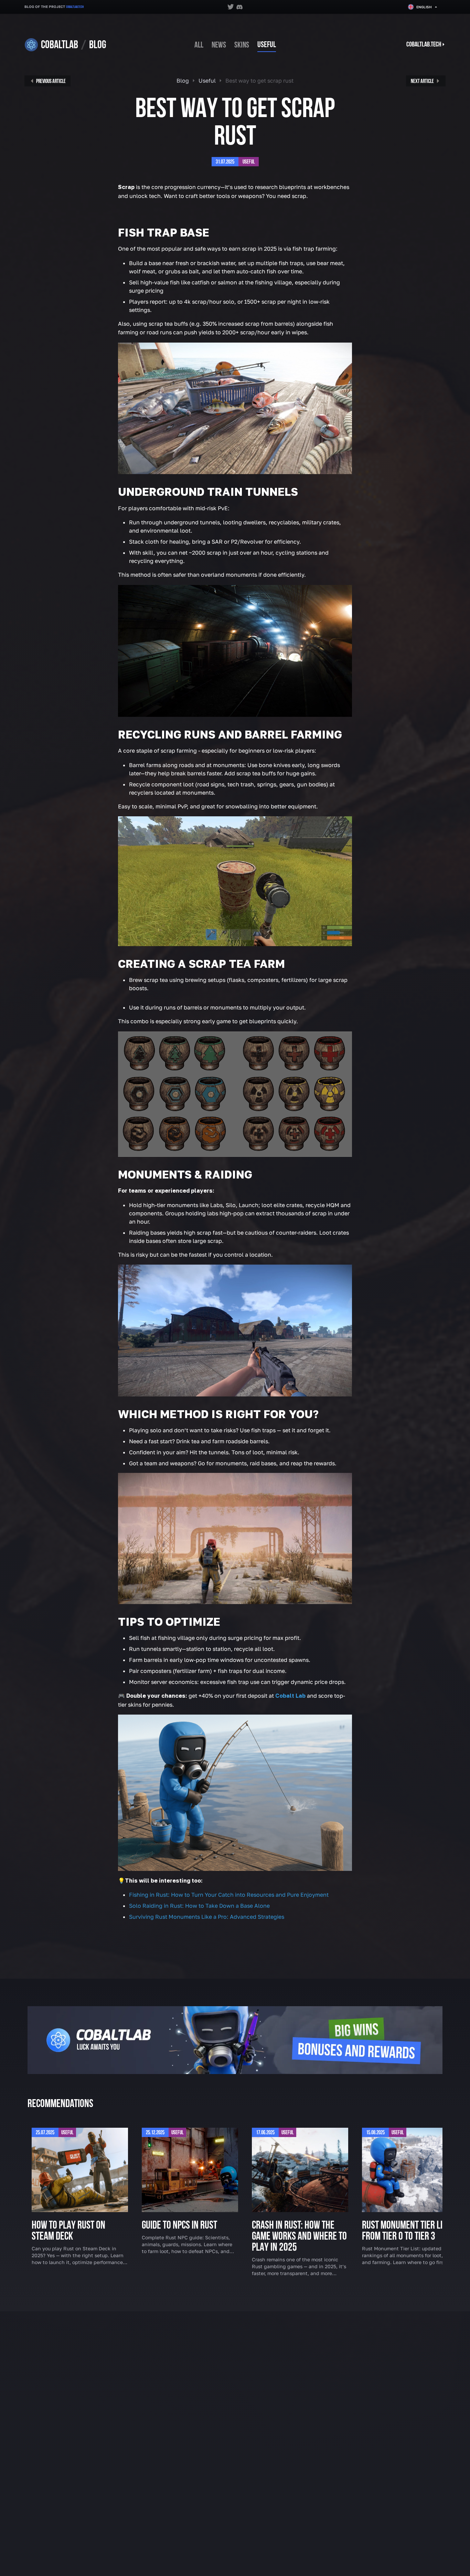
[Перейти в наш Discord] (239, 7)
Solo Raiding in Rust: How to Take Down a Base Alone (199, 1906)
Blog (183, 81)
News (219, 45)
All (199, 45)
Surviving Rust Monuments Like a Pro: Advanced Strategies (207, 1917)
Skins (242, 45)
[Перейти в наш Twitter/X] (231, 7)
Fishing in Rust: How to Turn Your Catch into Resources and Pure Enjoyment (229, 1895)
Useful (267, 45)
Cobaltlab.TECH (75, 7)
